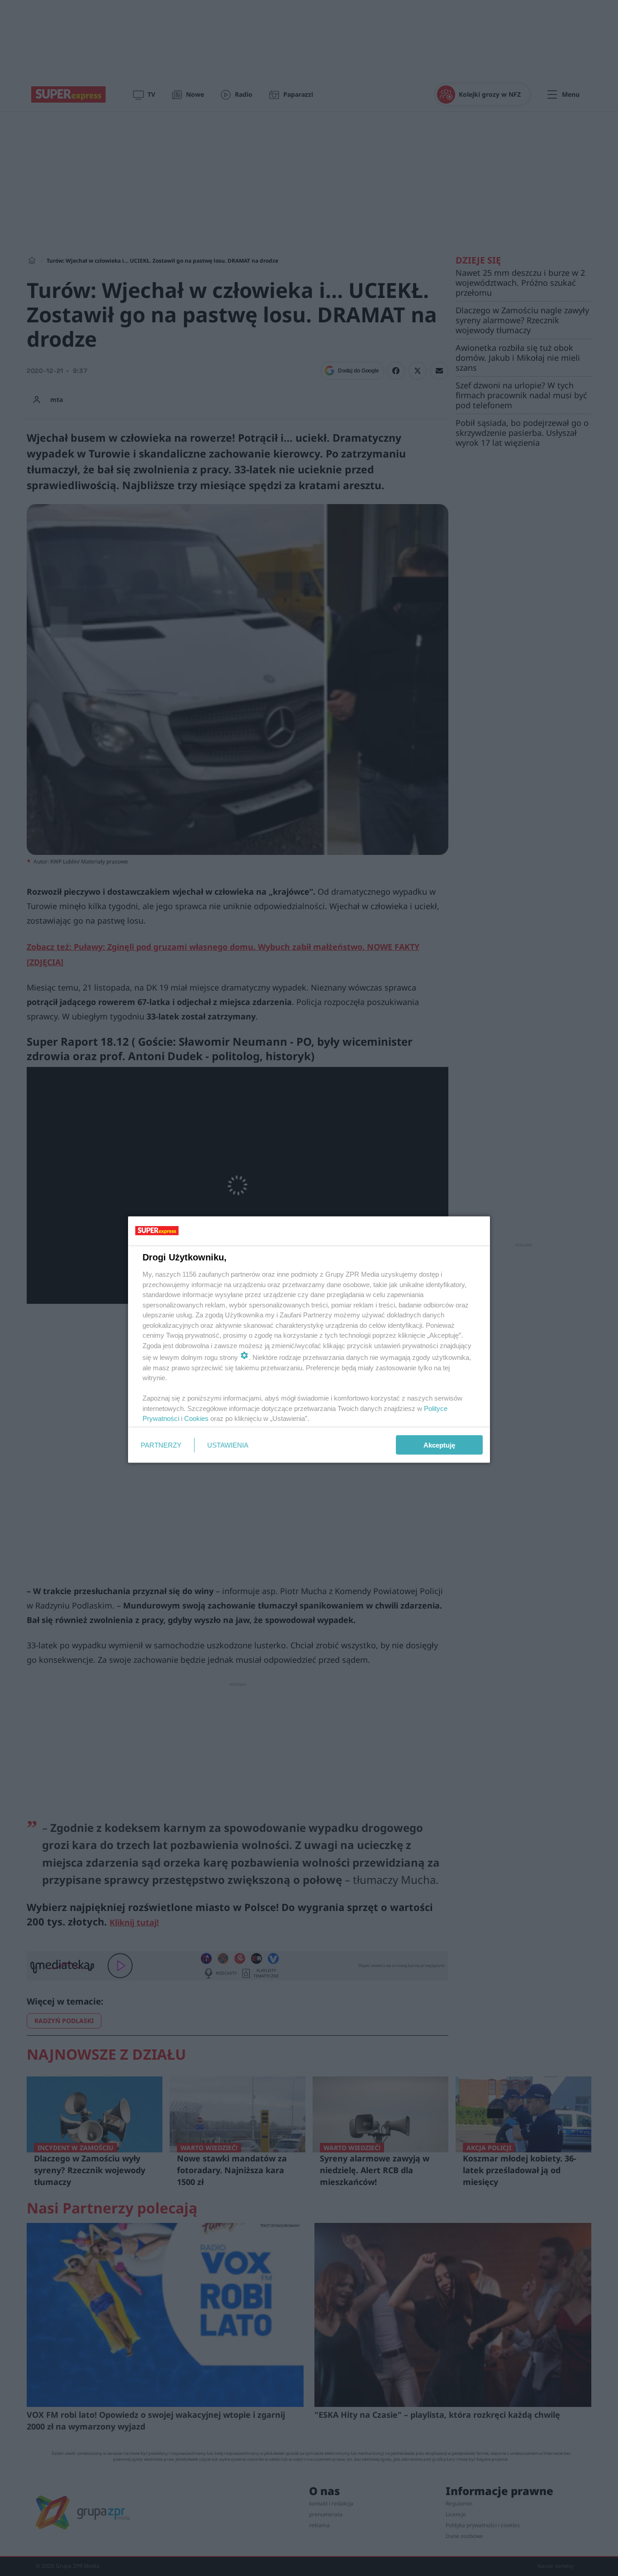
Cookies (196, 1418)
